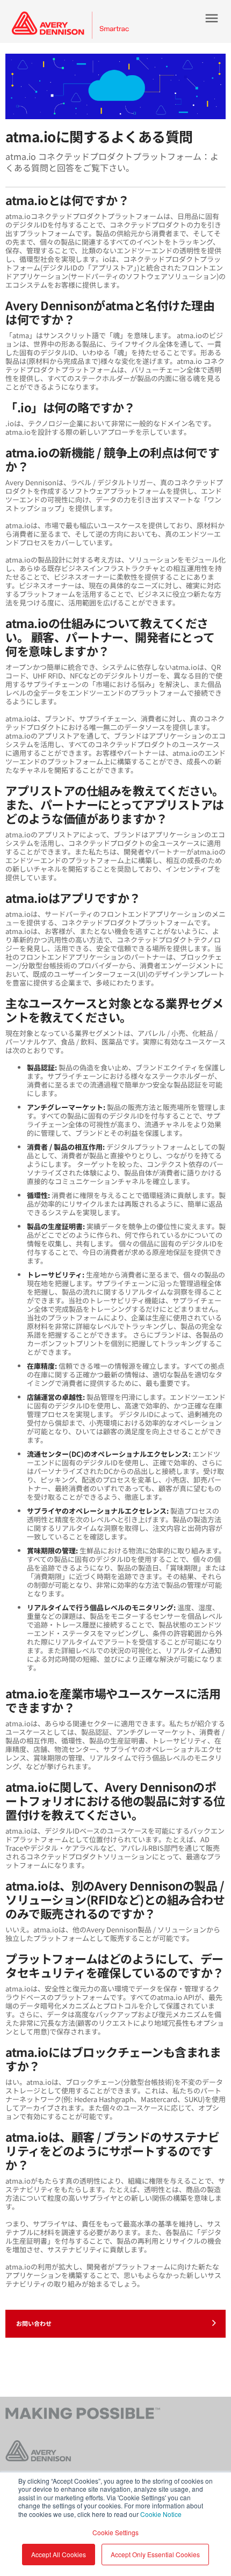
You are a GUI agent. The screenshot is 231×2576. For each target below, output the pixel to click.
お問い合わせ (34, 2323)
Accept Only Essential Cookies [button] (155, 2554)
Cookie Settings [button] (115, 2532)
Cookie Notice (161, 2514)
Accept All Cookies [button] (59, 2554)
